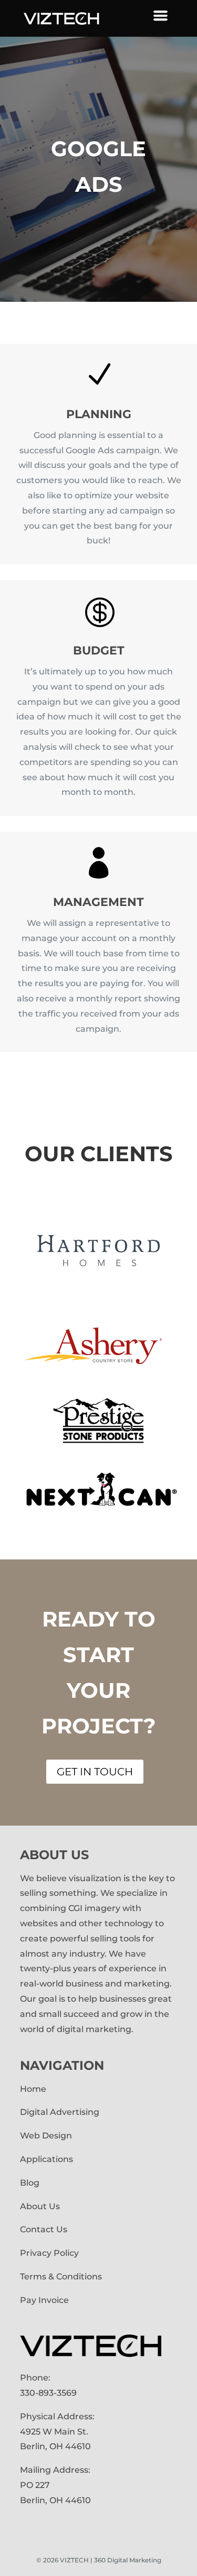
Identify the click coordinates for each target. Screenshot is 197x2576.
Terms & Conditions (61, 2277)
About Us (40, 2206)
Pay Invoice (44, 2300)
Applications (46, 2159)
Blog (30, 2183)
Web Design (46, 2136)
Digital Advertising (61, 2112)
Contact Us (44, 2229)
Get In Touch (95, 1772)
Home (33, 2089)
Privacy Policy (49, 2253)
